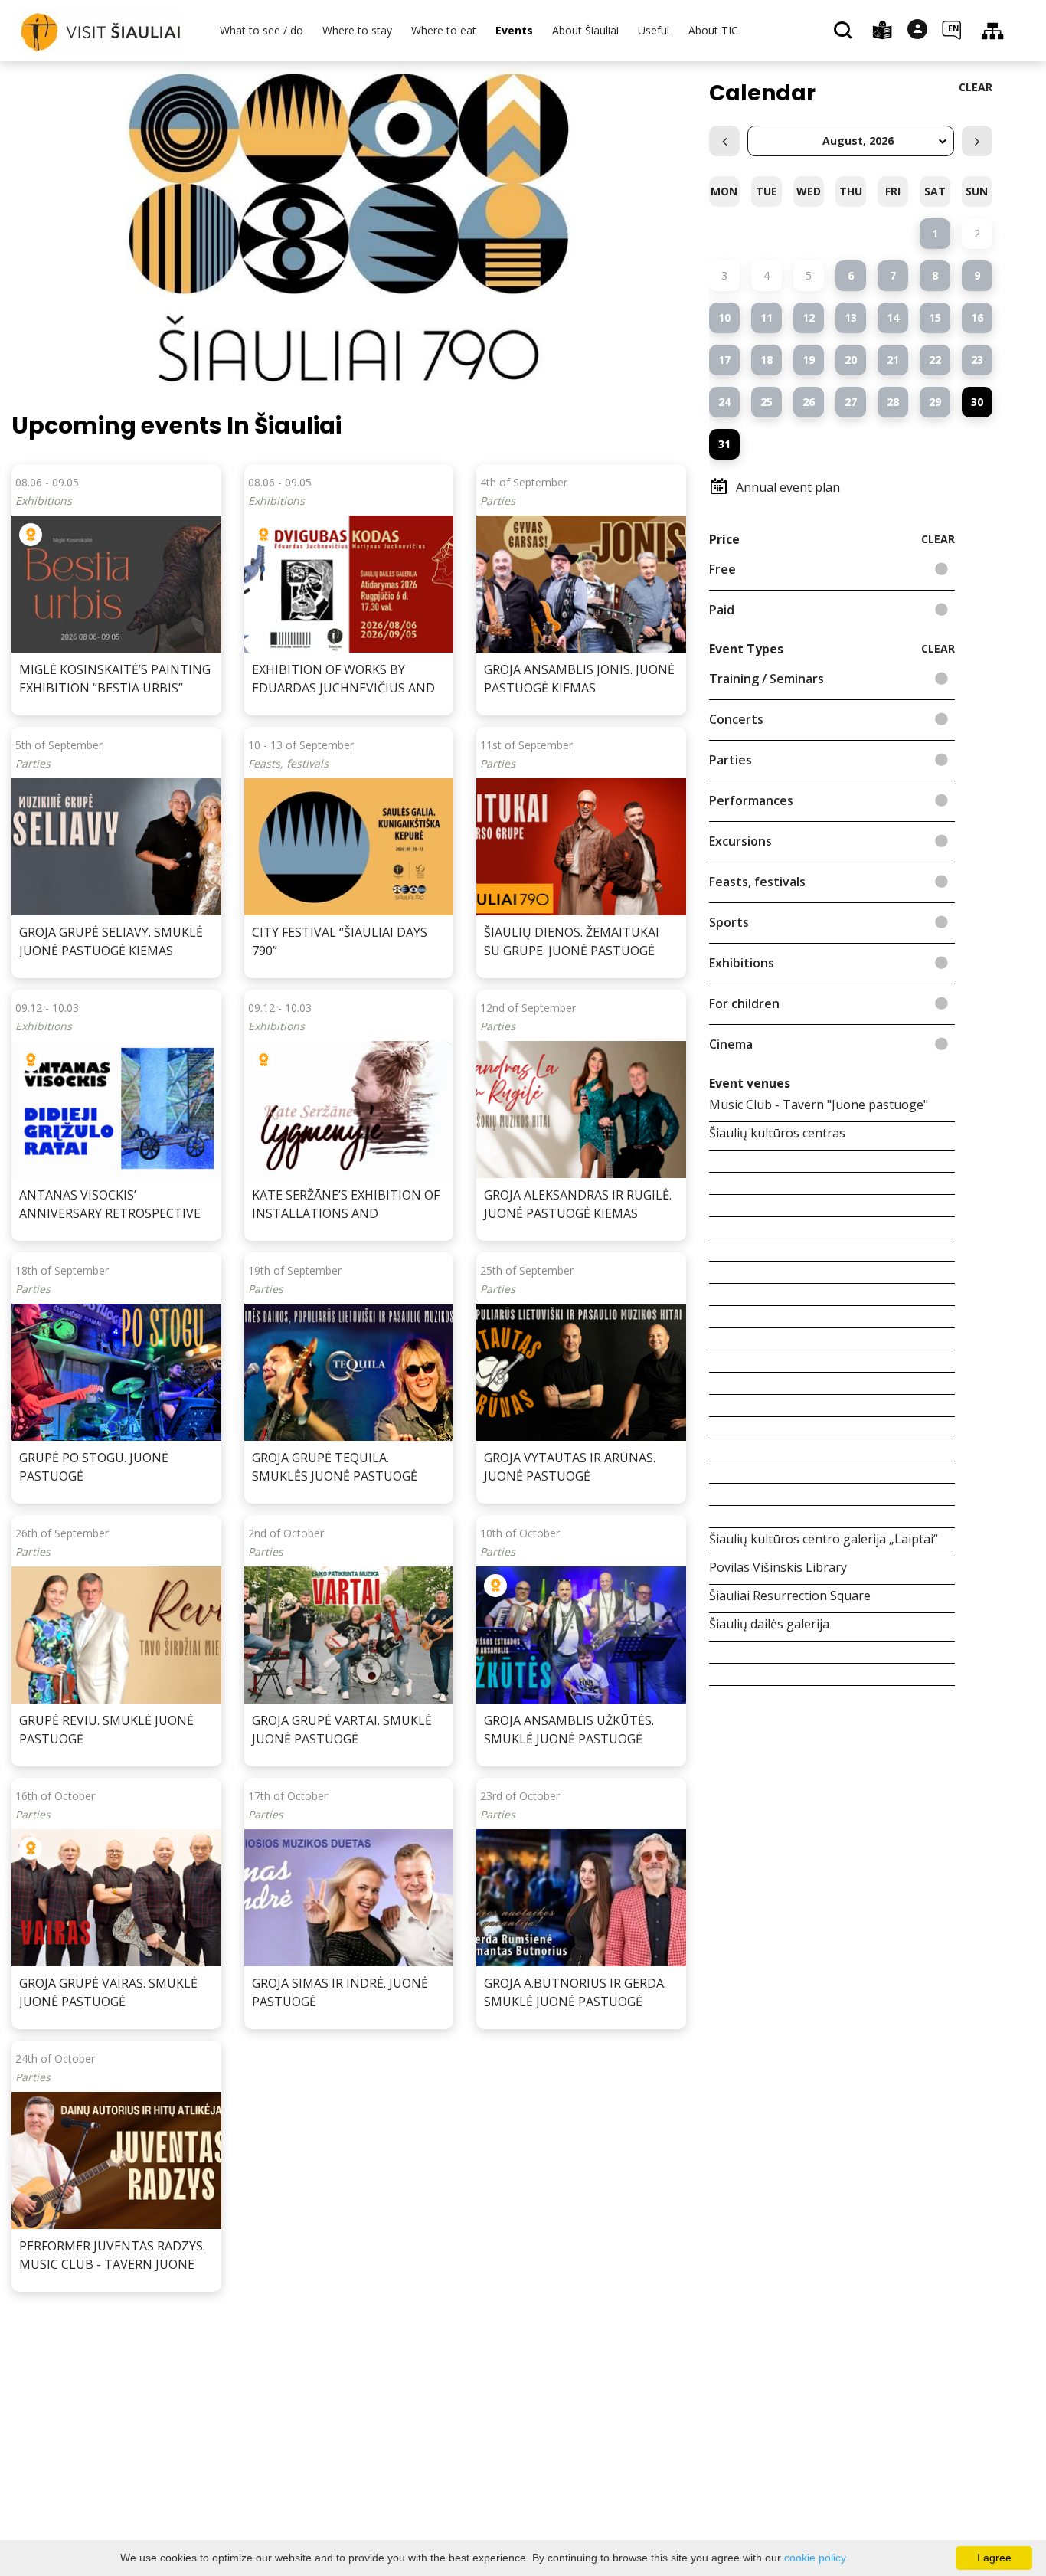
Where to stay (357, 30)
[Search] (845, 31)
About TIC (713, 30)
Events (514, 30)
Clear (976, 87)
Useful (654, 30)
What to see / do (261, 30)
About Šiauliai (585, 30)
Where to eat (444, 30)
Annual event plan (788, 487)
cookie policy (815, 2558)
